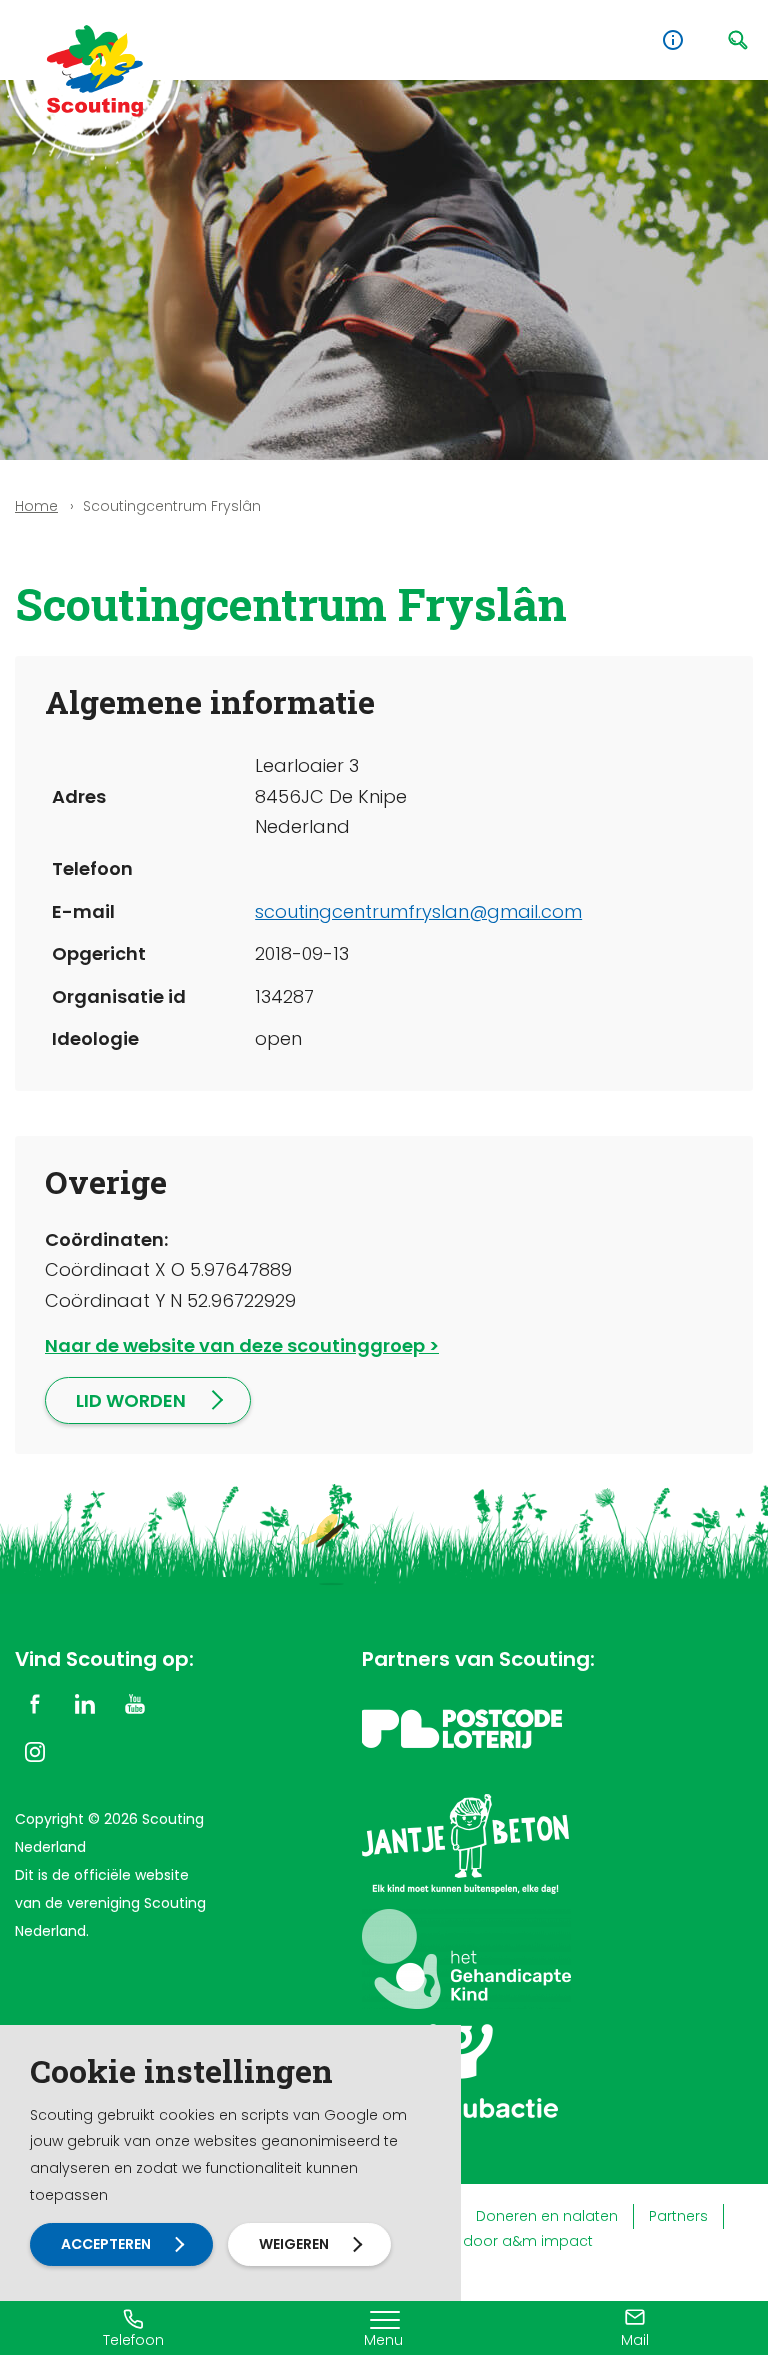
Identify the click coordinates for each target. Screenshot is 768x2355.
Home (36, 506)
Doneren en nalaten (547, 2216)
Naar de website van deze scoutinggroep (235, 1345)
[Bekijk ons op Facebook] (35, 1703)
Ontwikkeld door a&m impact (488, 2241)
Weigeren (294, 2244)
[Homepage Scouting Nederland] (95, 70)
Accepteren (106, 2244)
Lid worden (131, 1400)
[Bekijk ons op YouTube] (135, 1703)
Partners (678, 2216)
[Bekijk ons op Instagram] (35, 1751)
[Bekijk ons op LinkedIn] (85, 1703)
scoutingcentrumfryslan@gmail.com (418, 911)
